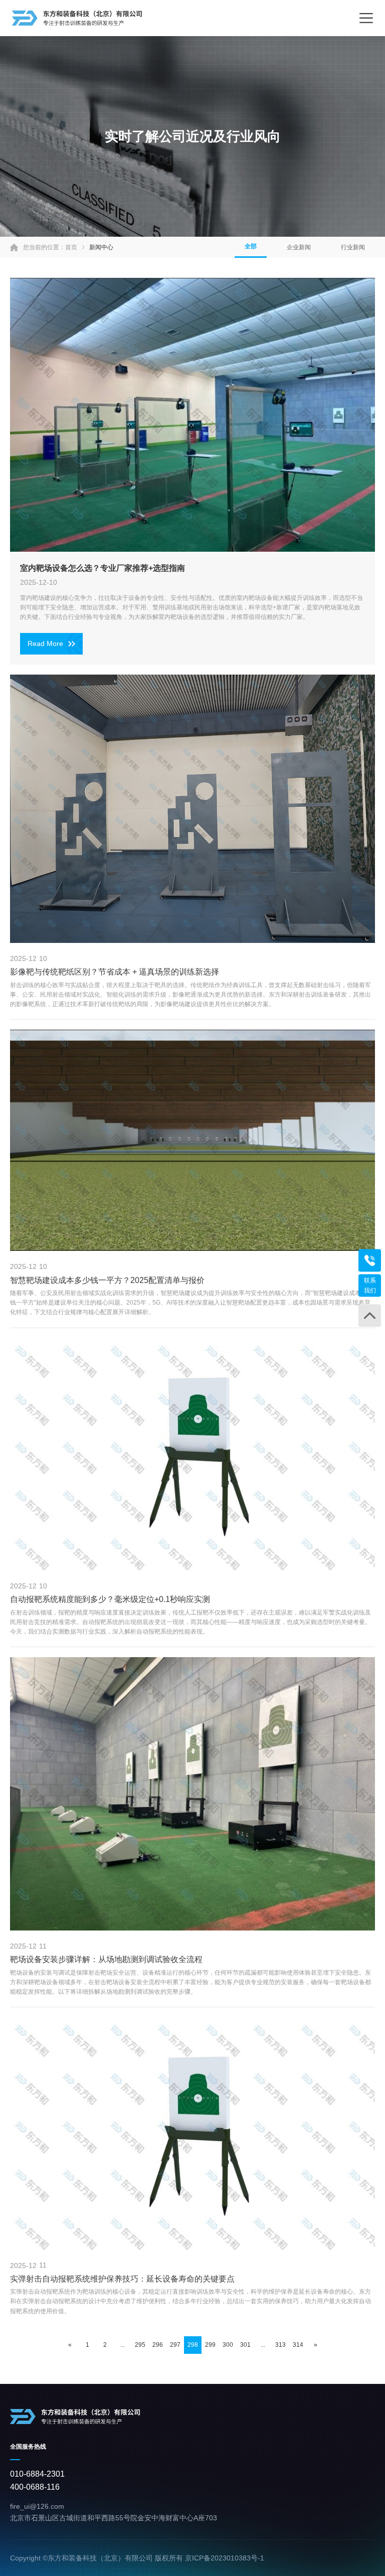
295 (140, 2345)
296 (158, 2345)
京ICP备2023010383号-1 (225, 2558)
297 (175, 2345)
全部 (251, 246)
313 (280, 2345)
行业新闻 (353, 247)
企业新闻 (299, 247)
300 (228, 2345)
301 (245, 2345)
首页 (71, 247)
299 (210, 2345)
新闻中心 (101, 247)
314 (298, 2345)
